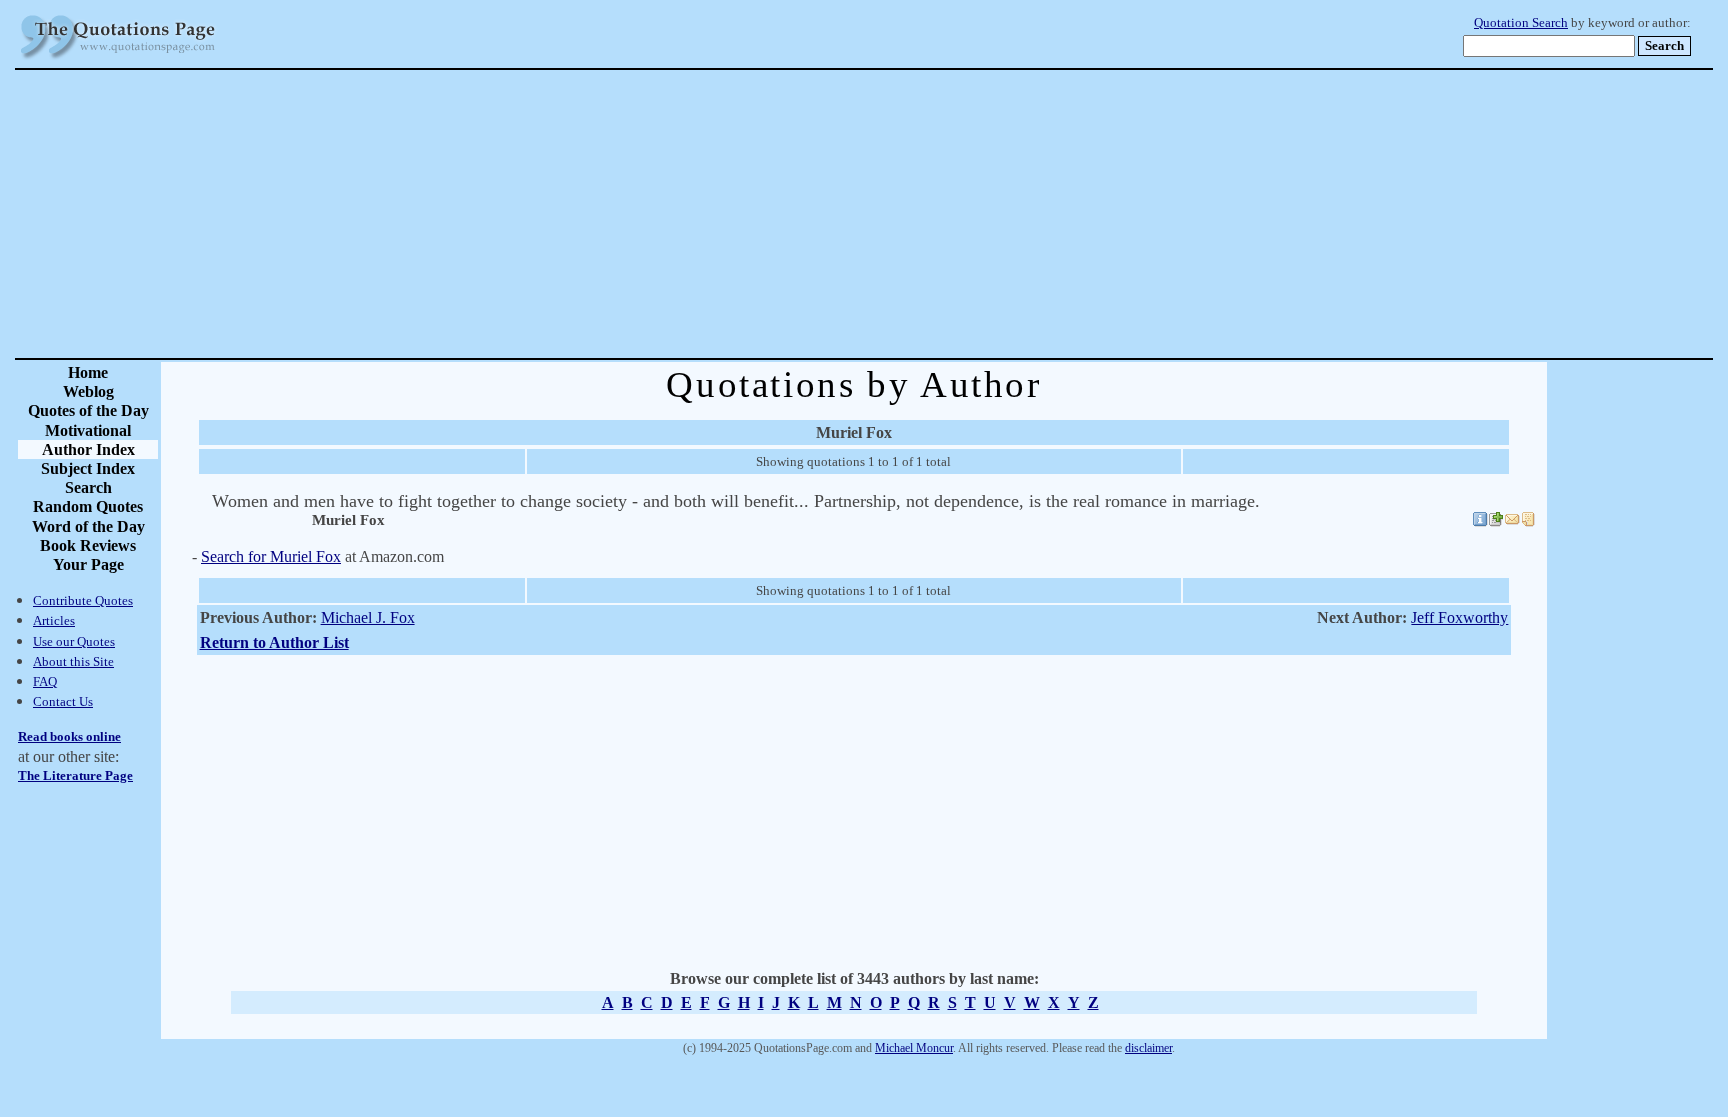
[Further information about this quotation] (1480, 522)
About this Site (73, 661)
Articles (54, 620)
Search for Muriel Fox (271, 556)
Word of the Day (88, 526)
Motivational (88, 430)
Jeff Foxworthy (1459, 617)
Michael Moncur (914, 1048)
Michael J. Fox (368, 617)
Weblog (88, 391)
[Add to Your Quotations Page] (1496, 522)
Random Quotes (88, 506)
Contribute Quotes (83, 600)
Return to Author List (274, 642)
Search (88, 487)
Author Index (88, 449)
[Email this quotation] (1512, 522)
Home (88, 372)
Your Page (88, 564)
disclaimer (1148, 1048)
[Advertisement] (934, 214)
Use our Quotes (74, 641)
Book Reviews (88, 545)
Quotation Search (1521, 23)
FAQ (45, 681)
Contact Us (63, 701)
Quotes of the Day (88, 410)
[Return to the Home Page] (118, 59)
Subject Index (88, 468)
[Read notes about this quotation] (1528, 522)
